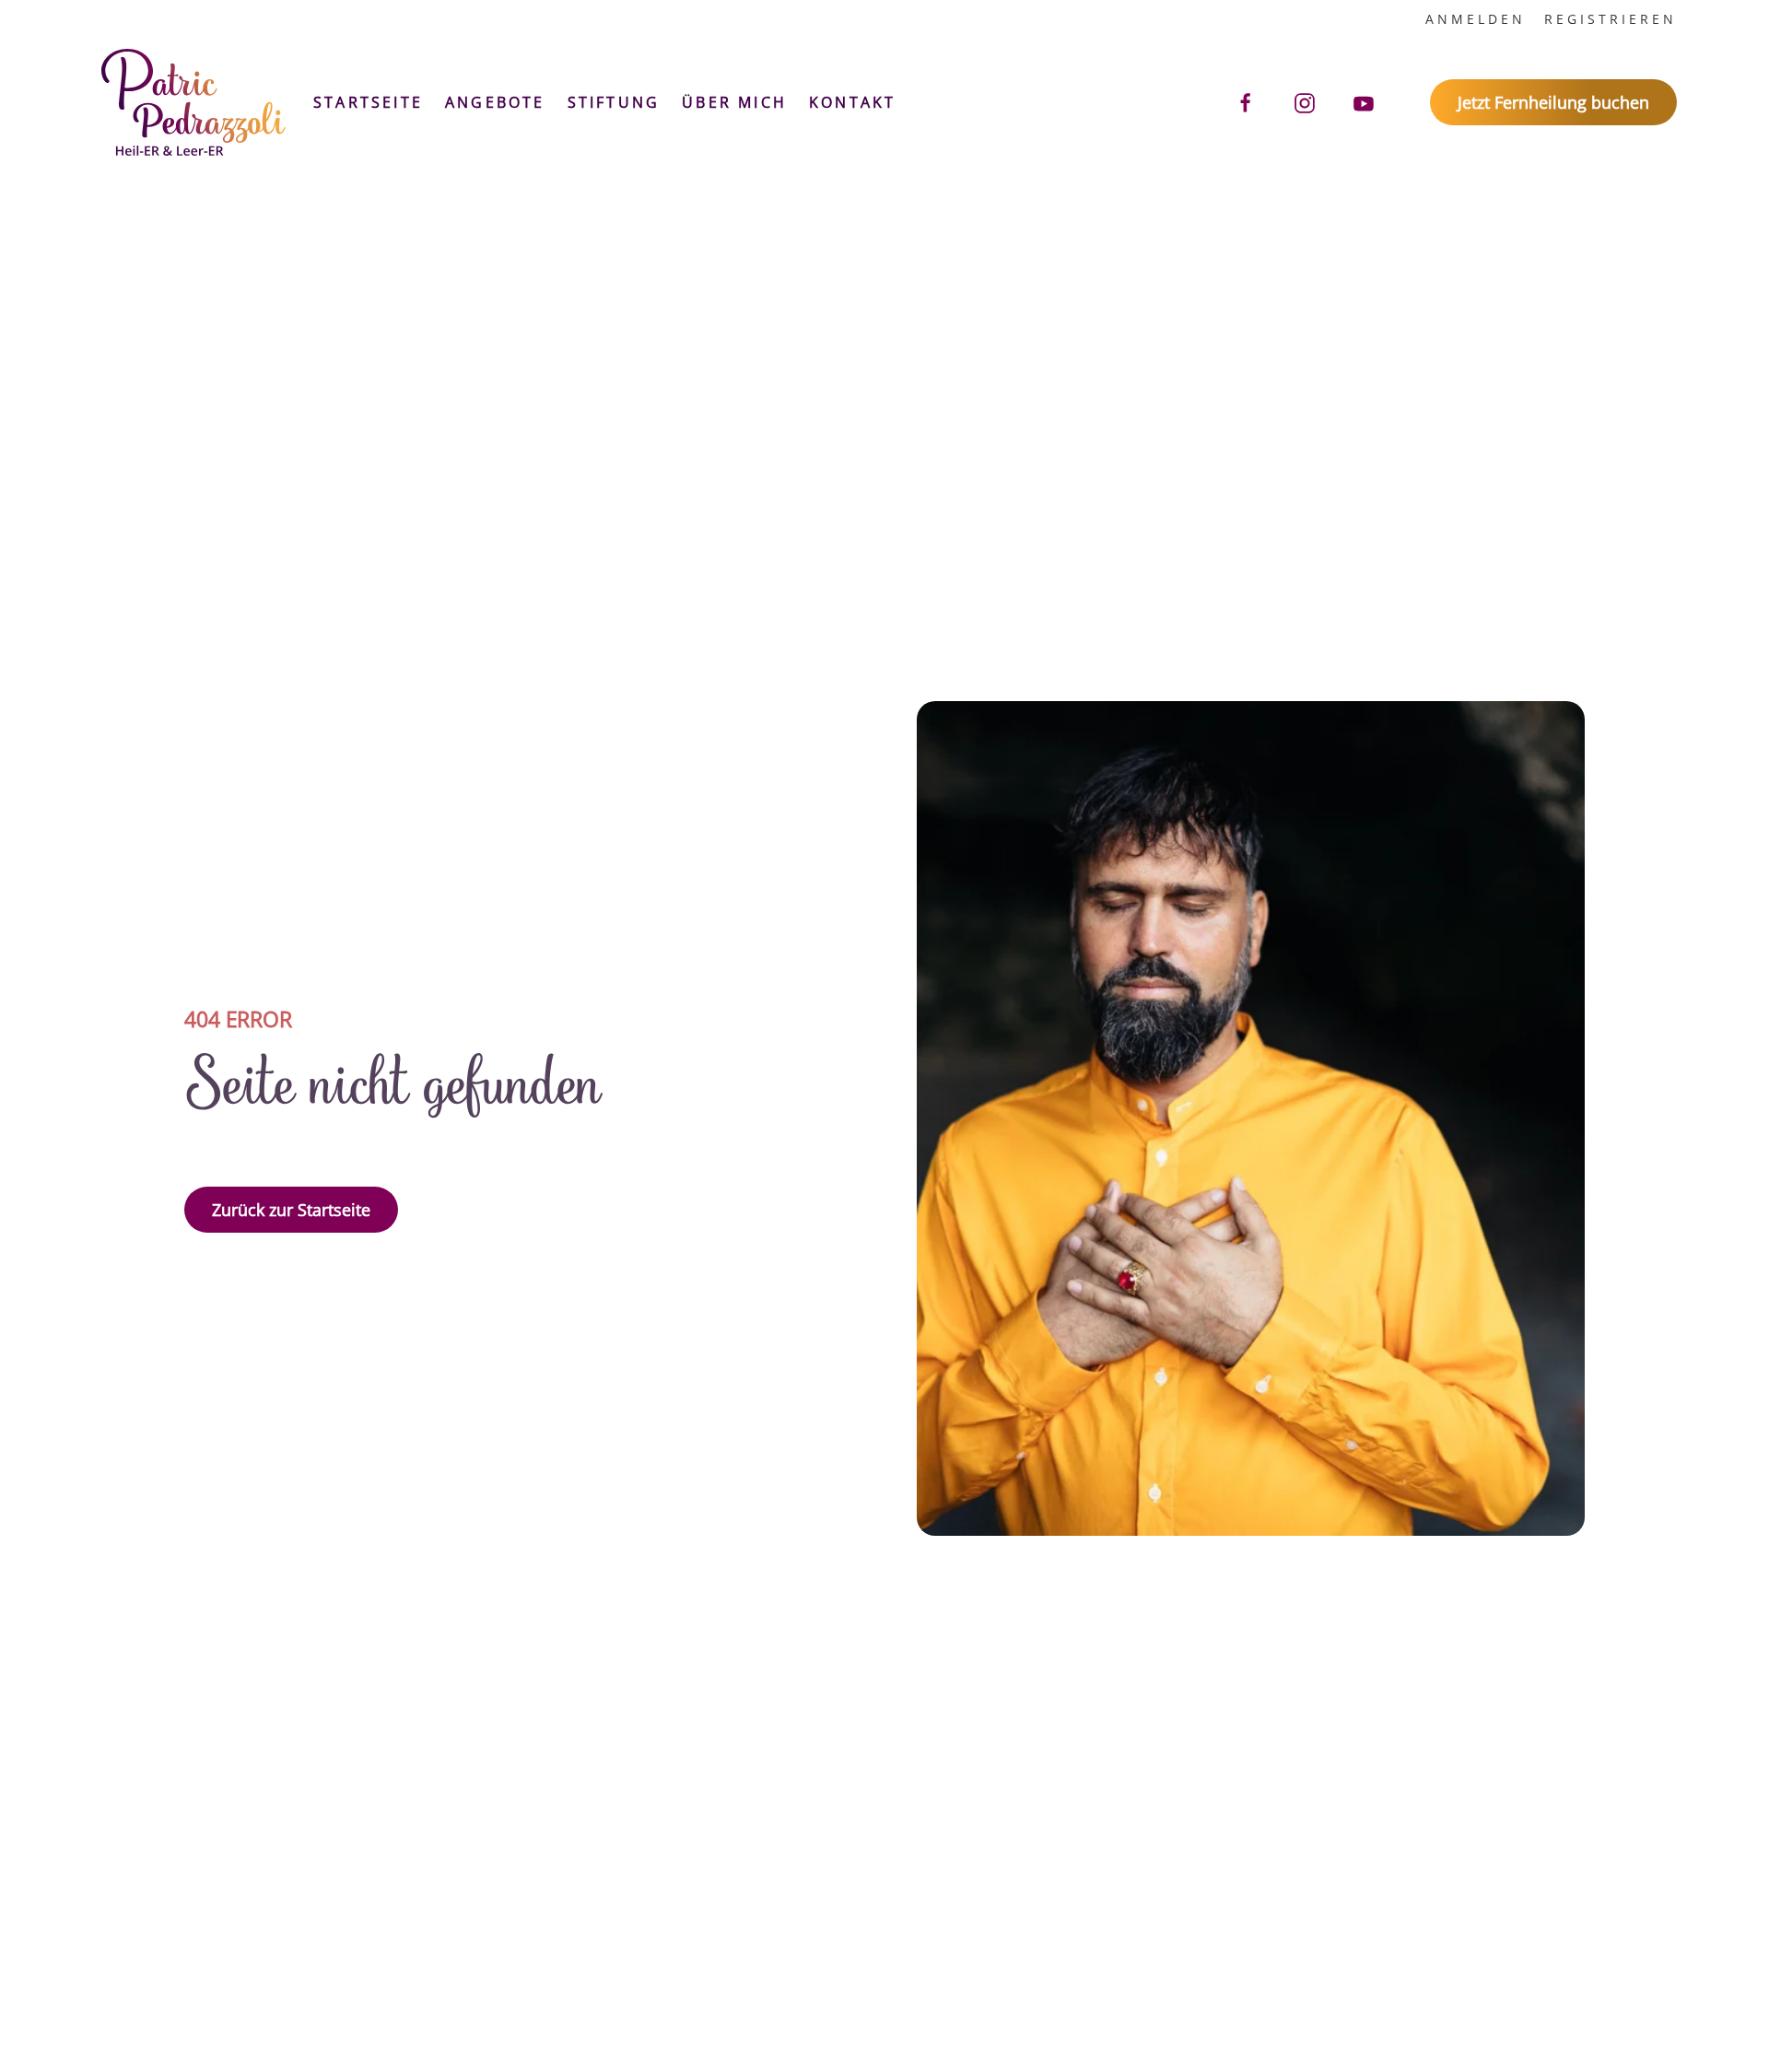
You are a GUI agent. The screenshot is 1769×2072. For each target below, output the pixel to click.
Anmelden (1476, 19)
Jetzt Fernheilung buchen (1553, 102)
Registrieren (1611, 19)
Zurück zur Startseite (291, 1210)
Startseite (368, 102)
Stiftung (614, 102)
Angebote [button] (495, 102)
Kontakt (852, 102)
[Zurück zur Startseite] (193, 102)
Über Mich (734, 102)
